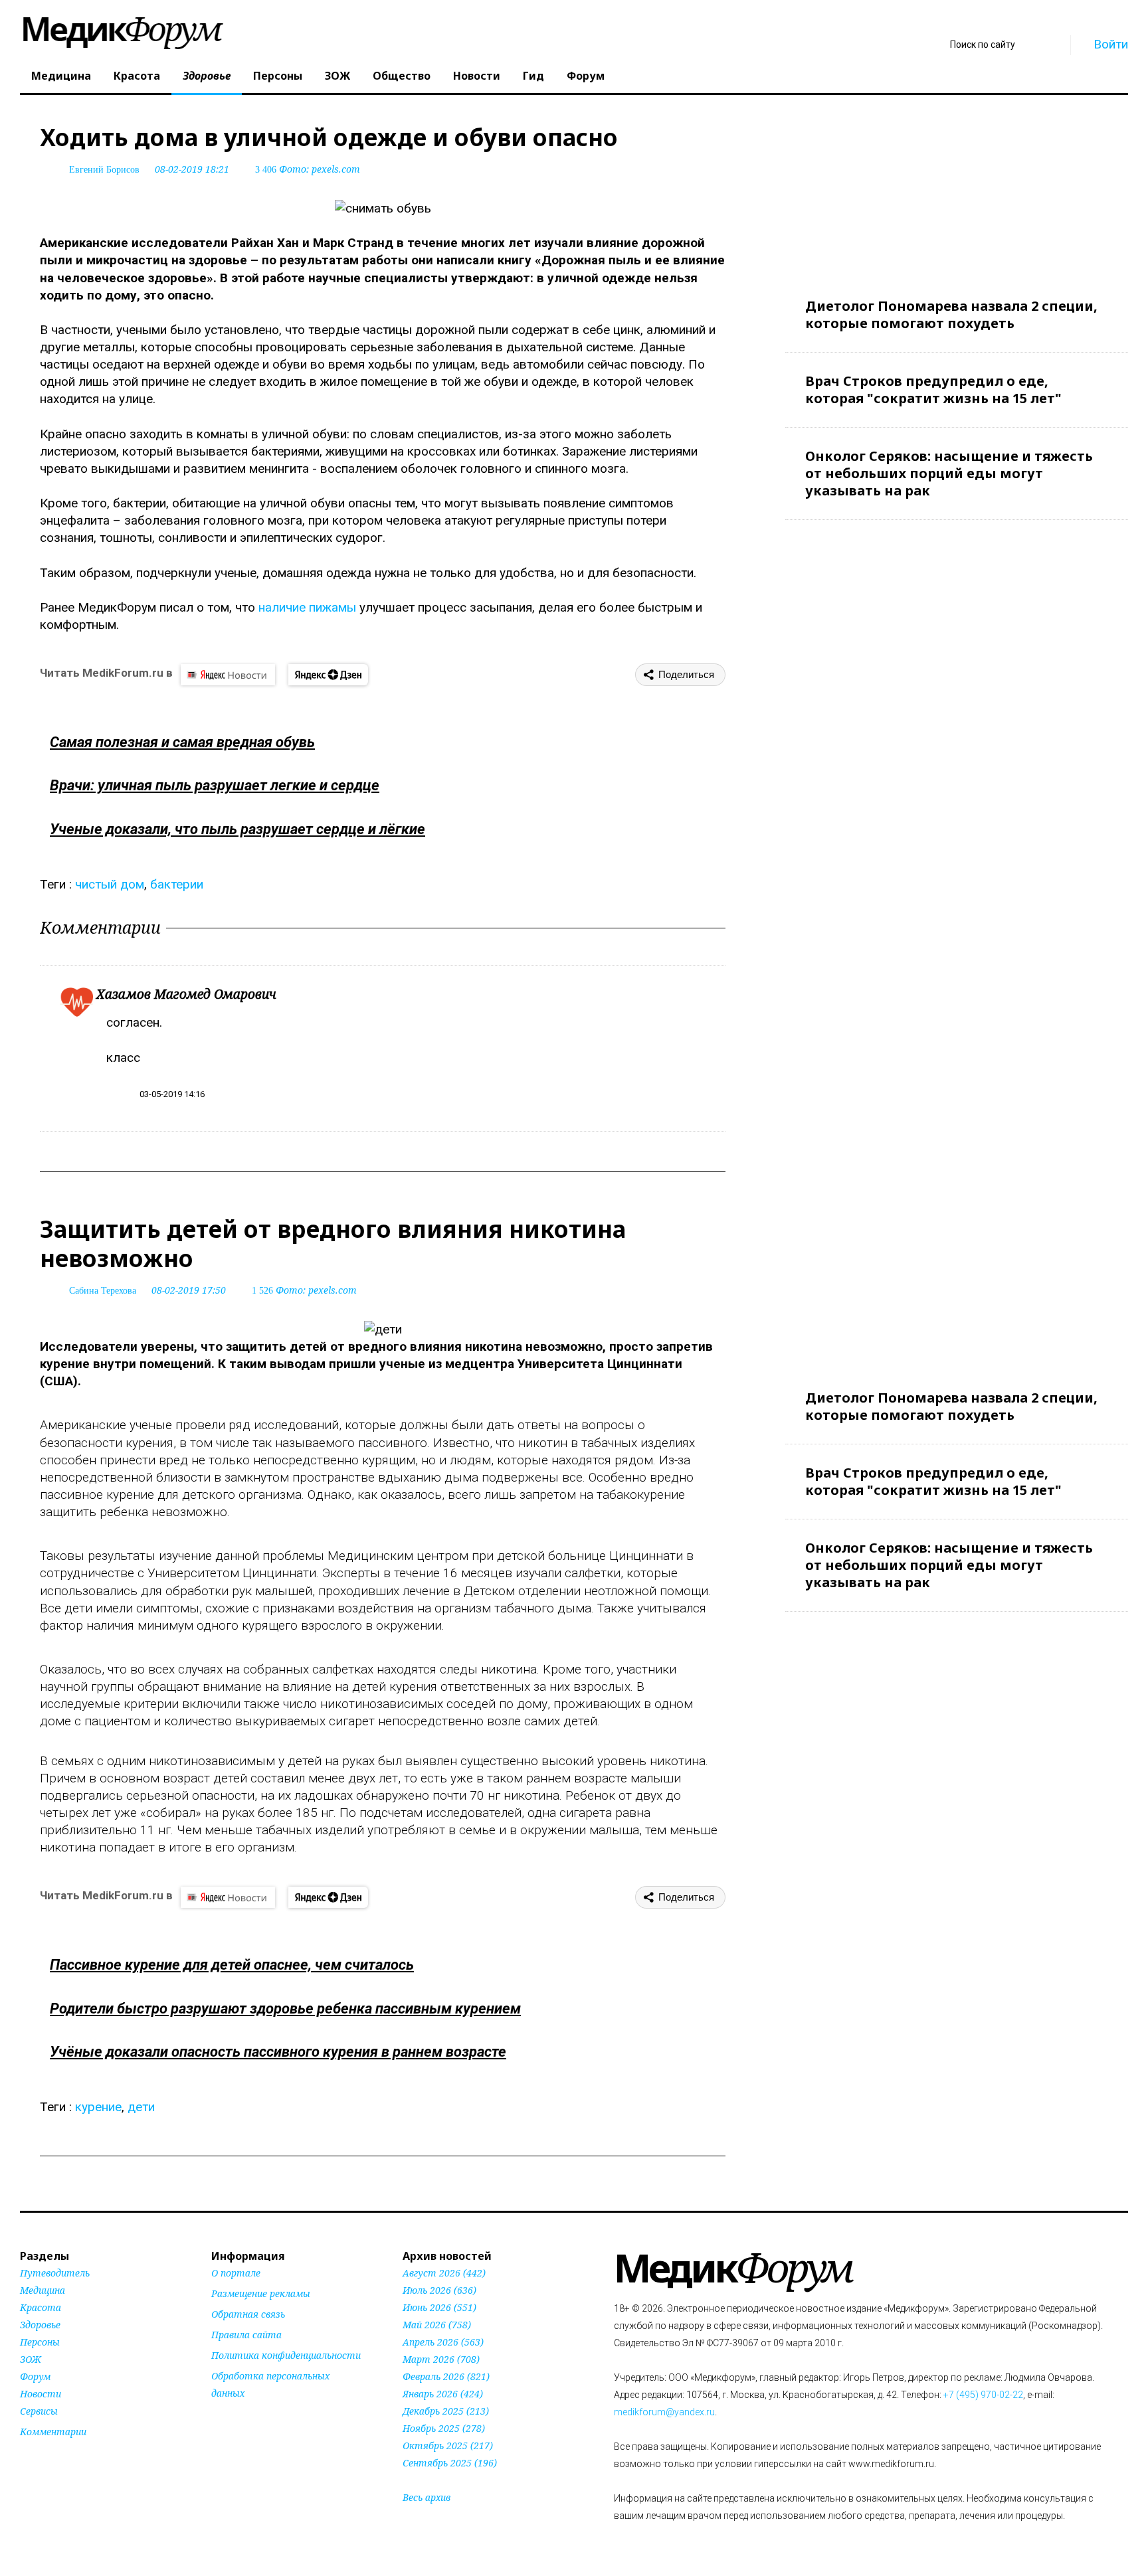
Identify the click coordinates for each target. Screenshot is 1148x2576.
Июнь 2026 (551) (439, 2307)
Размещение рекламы (261, 2293)
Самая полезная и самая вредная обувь (182, 742)
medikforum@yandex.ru (664, 2412)
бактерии (177, 884)
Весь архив (427, 2497)
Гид (533, 76)
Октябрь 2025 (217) (448, 2446)
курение (98, 2107)
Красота (137, 76)
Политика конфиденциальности (286, 2355)
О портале (236, 2273)
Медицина (61, 76)
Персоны (278, 76)
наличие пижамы (307, 607)
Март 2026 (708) (441, 2359)
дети (141, 2107)
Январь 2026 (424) (443, 2394)
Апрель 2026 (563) (443, 2342)
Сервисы (39, 2411)
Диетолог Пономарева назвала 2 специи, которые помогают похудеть (951, 314)
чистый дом (110, 884)
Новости (477, 76)
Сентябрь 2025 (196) (450, 2463)
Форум (586, 76)
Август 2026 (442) (444, 2273)
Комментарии (53, 2432)
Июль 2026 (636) (439, 2290)
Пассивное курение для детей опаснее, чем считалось (232, 1965)
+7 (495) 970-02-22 (983, 2395)
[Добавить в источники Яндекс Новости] (228, 2419)
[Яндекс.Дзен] (328, 675)
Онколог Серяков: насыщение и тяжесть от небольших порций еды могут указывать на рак (949, 473)
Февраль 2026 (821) (446, 2376)
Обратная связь (248, 2314)
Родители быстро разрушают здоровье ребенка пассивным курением (285, 2009)
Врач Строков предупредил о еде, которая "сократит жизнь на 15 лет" (933, 389)
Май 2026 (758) (437, 2325)
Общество (402, 76)
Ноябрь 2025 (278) (444, 2428)
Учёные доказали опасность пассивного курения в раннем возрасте (278, 2052)
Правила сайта (246, 2335)
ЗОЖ (337, 76)
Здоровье (207, 76)
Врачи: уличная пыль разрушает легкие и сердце (215, 785)
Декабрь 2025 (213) (446, 2411)
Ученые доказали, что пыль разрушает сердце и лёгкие (238, 829)
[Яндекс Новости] (228, 675)
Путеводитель (55, 2273)
